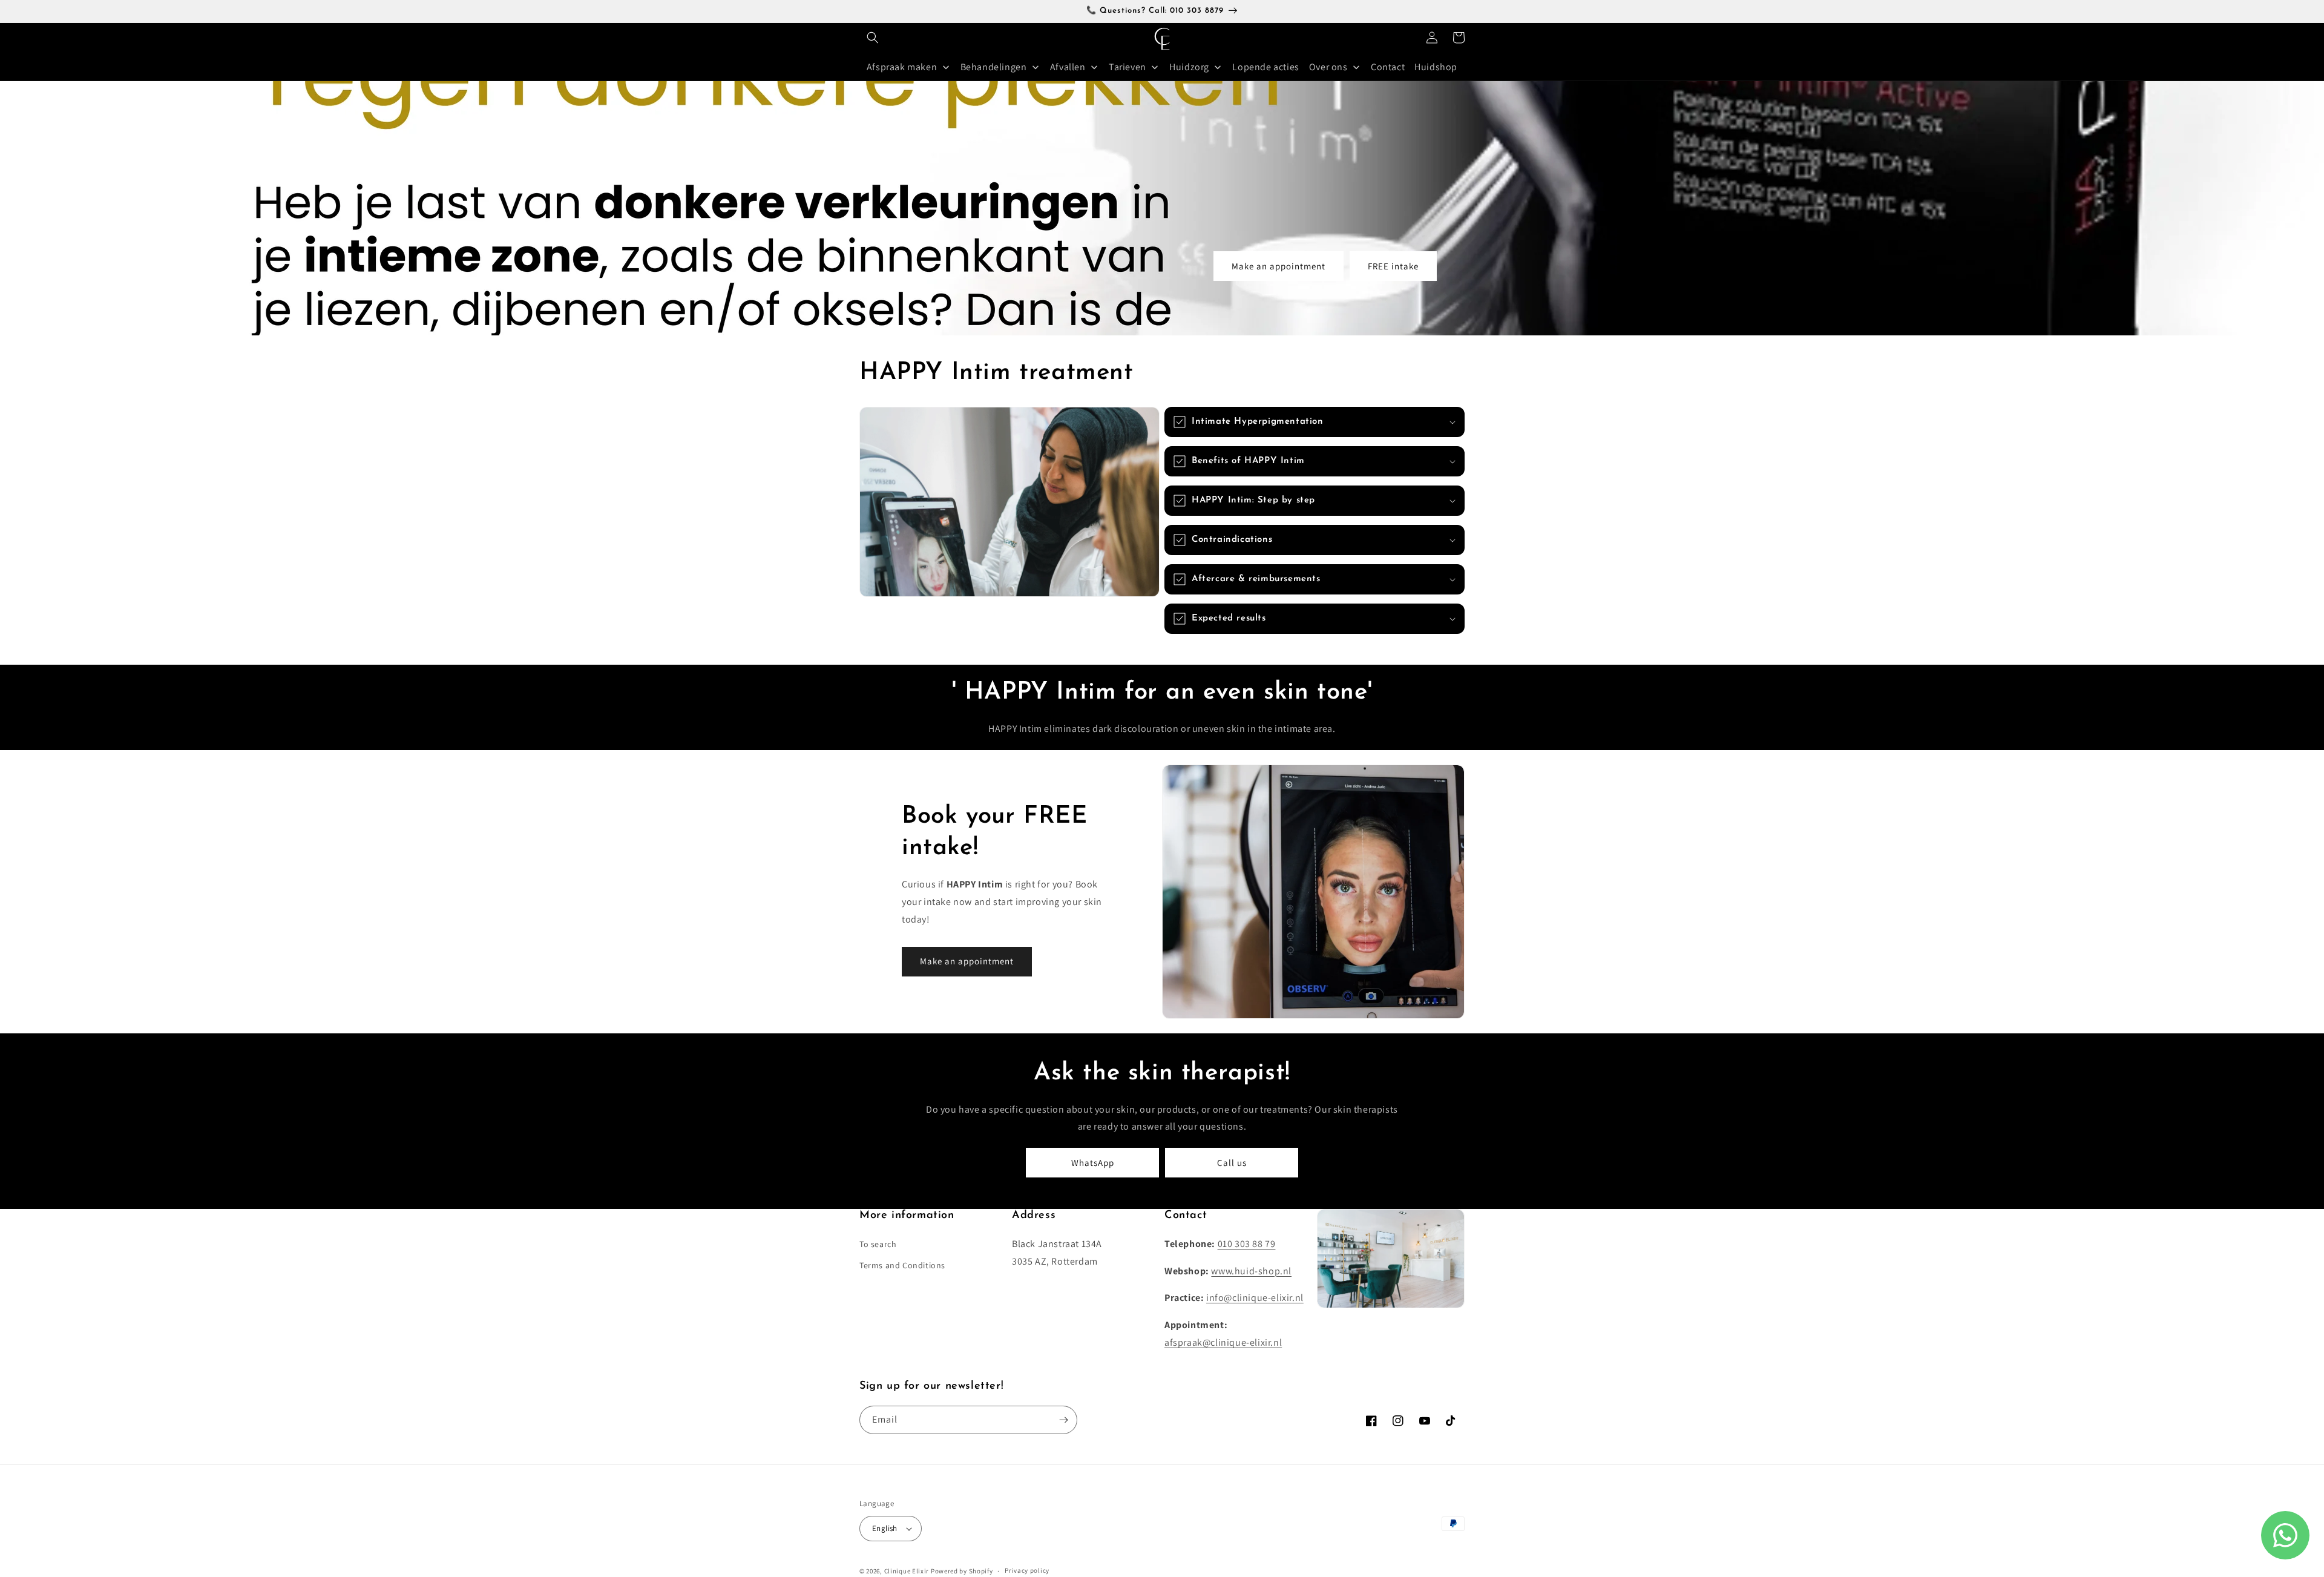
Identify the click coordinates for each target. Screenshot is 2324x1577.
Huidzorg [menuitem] (1189, 67)
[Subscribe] (1063, 1420)
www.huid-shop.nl (1251, 1271)
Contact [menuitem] (1388, 67)
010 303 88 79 (1247, 1244)
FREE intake (1393, 266)
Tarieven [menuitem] (1128, 67)
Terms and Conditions (902, 1265)
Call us (1232, 1163)
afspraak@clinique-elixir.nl (1223, 1342)
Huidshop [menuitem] (1436, 67)
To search (878, 1244)
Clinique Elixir (907, 1571)
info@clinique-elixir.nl (1255, 1298)
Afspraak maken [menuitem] (902, 67)
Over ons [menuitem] (1328, 67)
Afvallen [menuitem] (1068, 67)
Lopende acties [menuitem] (1265, 67)
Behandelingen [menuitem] (994, 67)
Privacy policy (1027, 1570)
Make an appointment (1279, 266)
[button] (873, 38)
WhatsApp (1093, 1163)
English (885, 1528)
